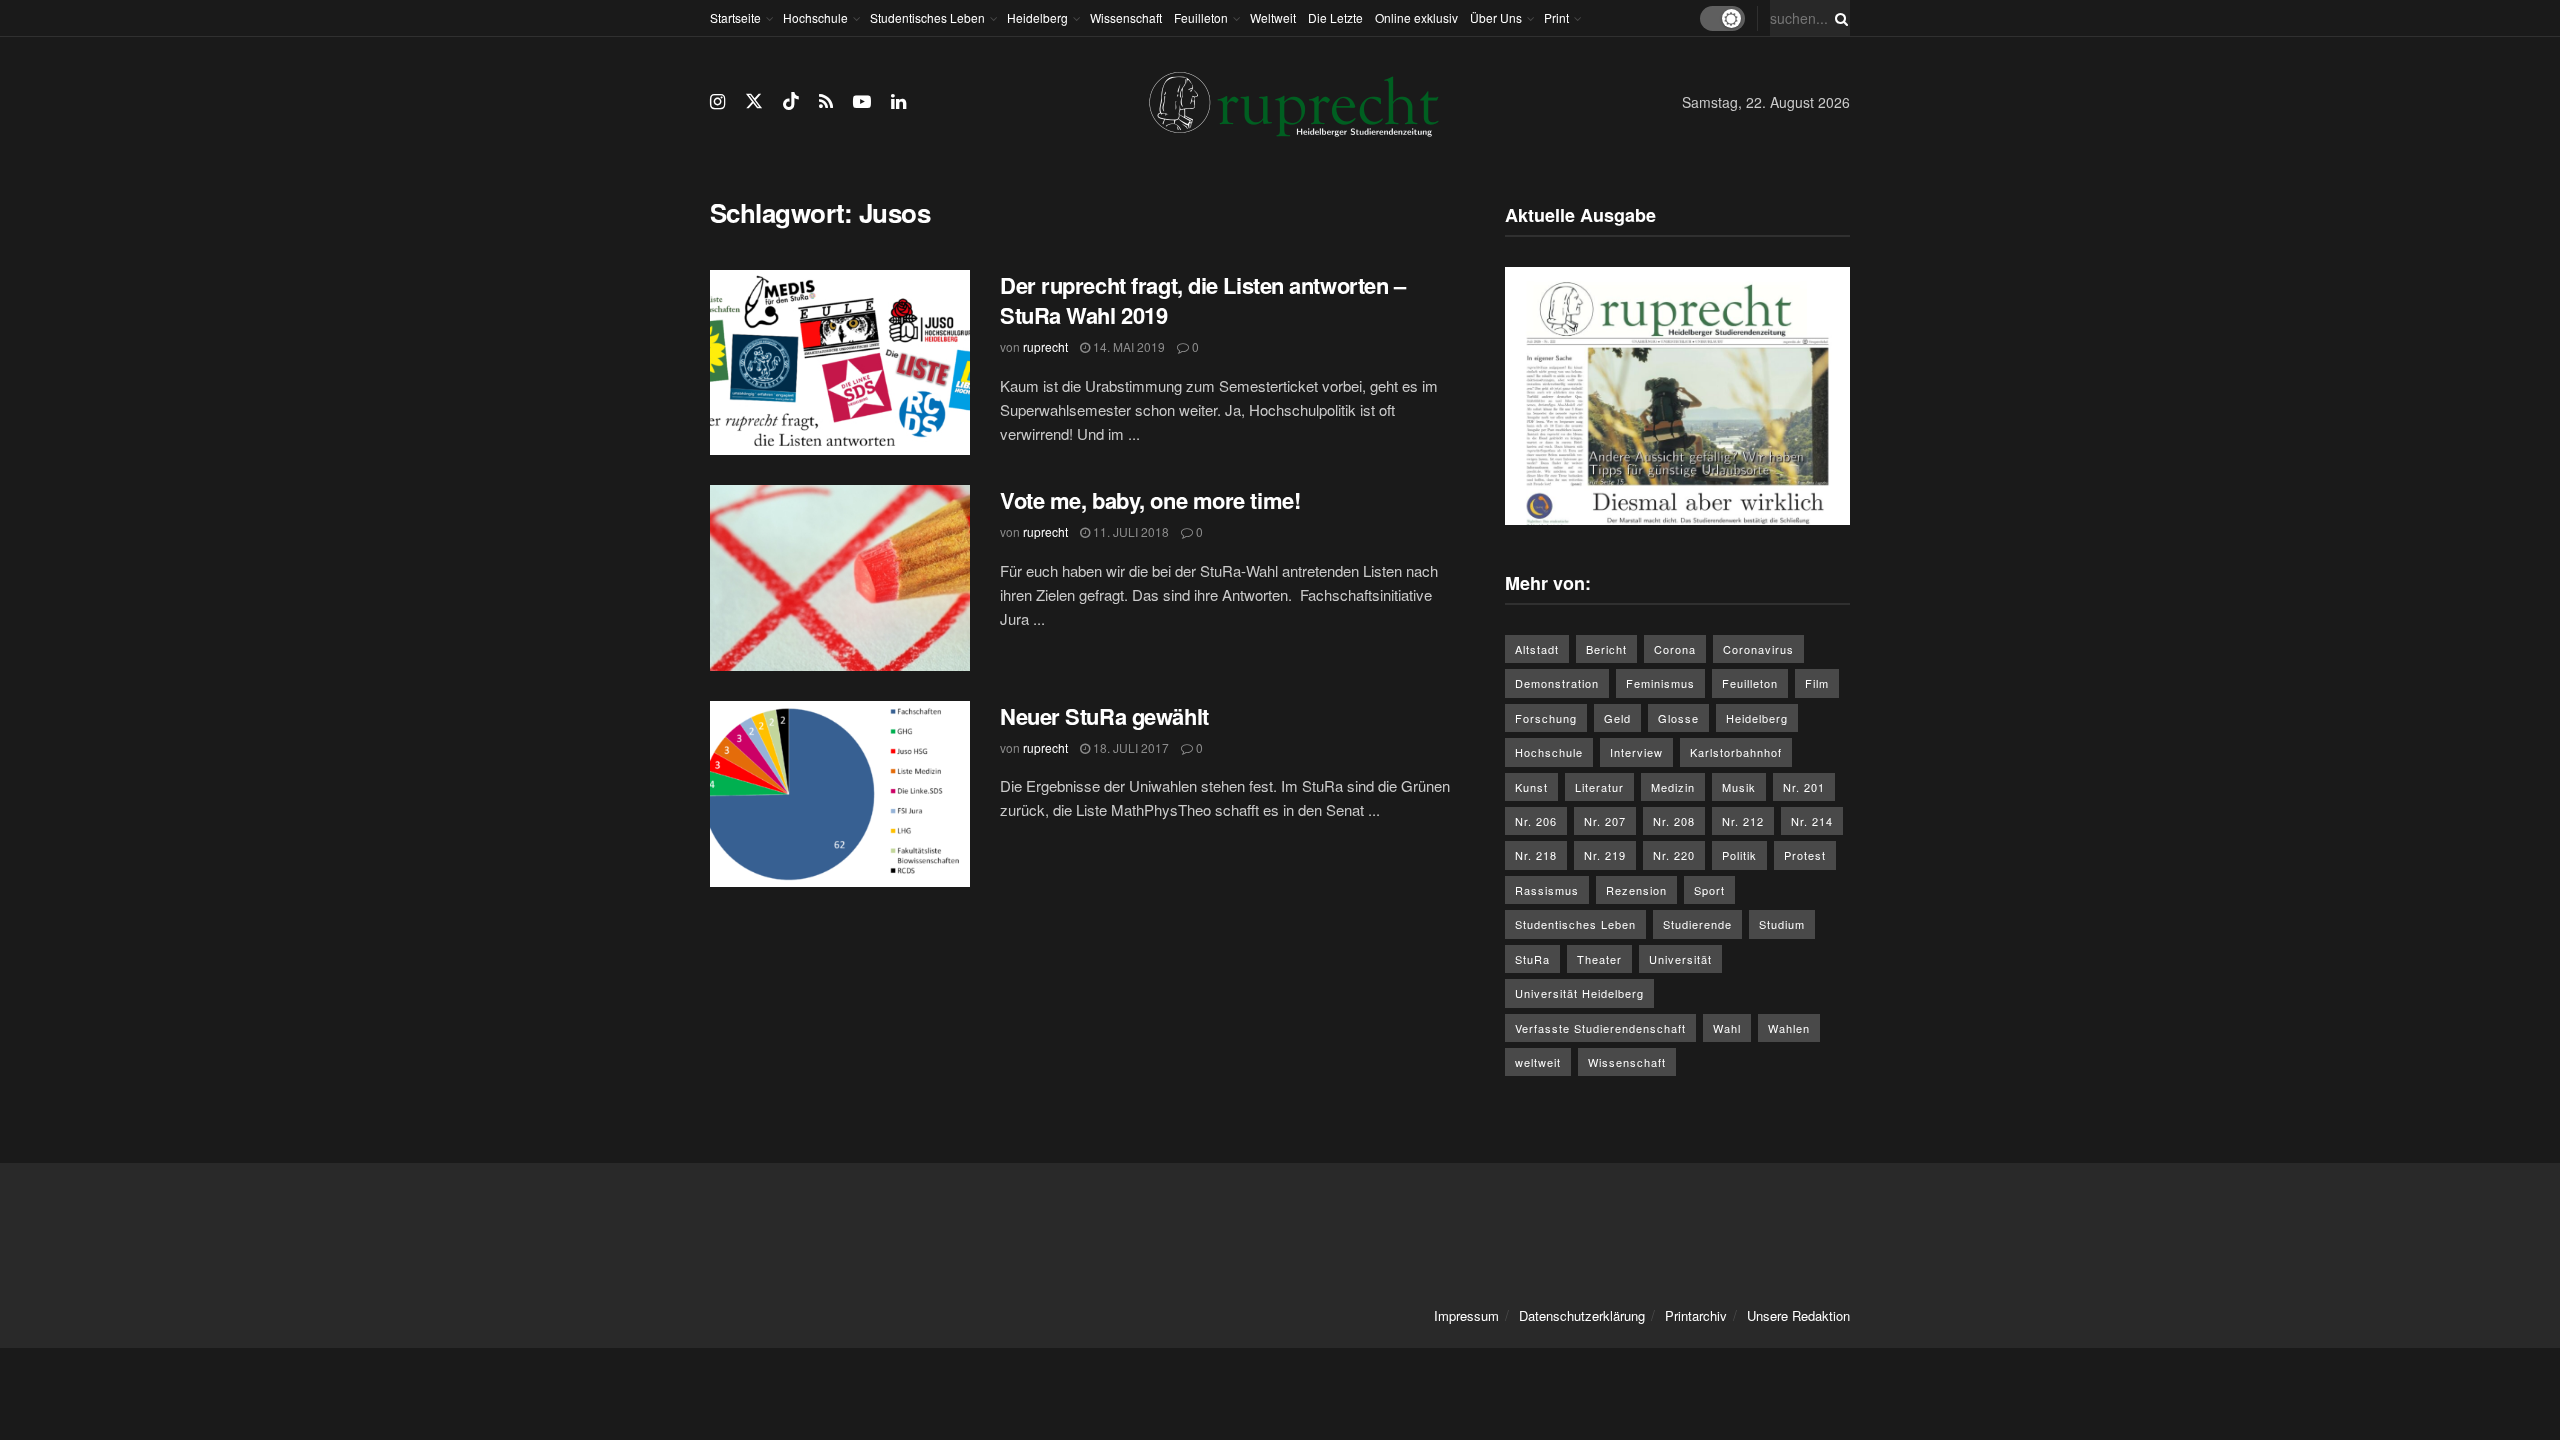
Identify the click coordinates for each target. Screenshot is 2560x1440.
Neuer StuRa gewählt (1104, 716)
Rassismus (1547, 890)
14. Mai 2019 (1127, 346)
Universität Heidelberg (1579, 993)
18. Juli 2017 (1129, 747)
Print (1556, 17)
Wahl (1727, 1028)
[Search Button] (1838, 18)
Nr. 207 (1605, 821)
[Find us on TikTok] (791, 101)
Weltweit (1273, 17)
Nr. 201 (1804, 787)
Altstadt (1537, 649)
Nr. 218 (1536, 855)
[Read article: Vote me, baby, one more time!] (840, 578)
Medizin (1673, 787)
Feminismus (1660, 683)
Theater (1599, 959)
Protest (1805, 855)
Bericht (1606, 649)
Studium (1782, 924)
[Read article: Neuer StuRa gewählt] (840, 794)
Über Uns (1496, 17)
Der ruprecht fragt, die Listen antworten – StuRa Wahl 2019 (1203, 300)
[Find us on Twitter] (754, 101)
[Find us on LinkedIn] (898, 102)
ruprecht (1045, 346)
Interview (1636, 752)
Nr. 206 (1536, 821)
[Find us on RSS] (826, 102)
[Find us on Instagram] (717, 102)
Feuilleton (1201, 17)
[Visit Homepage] (1294, 102)
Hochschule (815, 17)
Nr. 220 (1674, 855)
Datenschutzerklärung (1582, 1315)
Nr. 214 (1812, 821)
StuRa (1532, 959)
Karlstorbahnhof (1736, 752)
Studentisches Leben (927, 17)
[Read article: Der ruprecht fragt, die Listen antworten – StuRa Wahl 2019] (840, 363)
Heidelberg (1037, 17)
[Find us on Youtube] (862, 102)
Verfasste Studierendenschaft (1600, 1028)
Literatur (1599, 787)
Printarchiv (1696, 1315)
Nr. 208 (1674, 821)
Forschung (1546, 718)
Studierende (1697, 924)
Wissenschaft (1126, 17)
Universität (1680, 959)
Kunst (1531, 787)
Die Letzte (1335, 17)
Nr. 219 (1605, 855)
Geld (1617, 718)
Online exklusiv (1416, 17)
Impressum (1466, 1315)
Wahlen (1789, 1028)
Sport (1709, 890)
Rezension (1636, 890)
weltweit (1538, 1062)
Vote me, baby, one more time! (1150, 500)
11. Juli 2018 (1129, 531)
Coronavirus (1758, 649)
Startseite (735, 17)
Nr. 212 (1743, 821)
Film (1817, 683)
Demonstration (1557, 683)
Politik (1739, 855)
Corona (1675, 649)
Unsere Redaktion (1798, 1315)
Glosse (1678, 718)
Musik (1739, 787)
